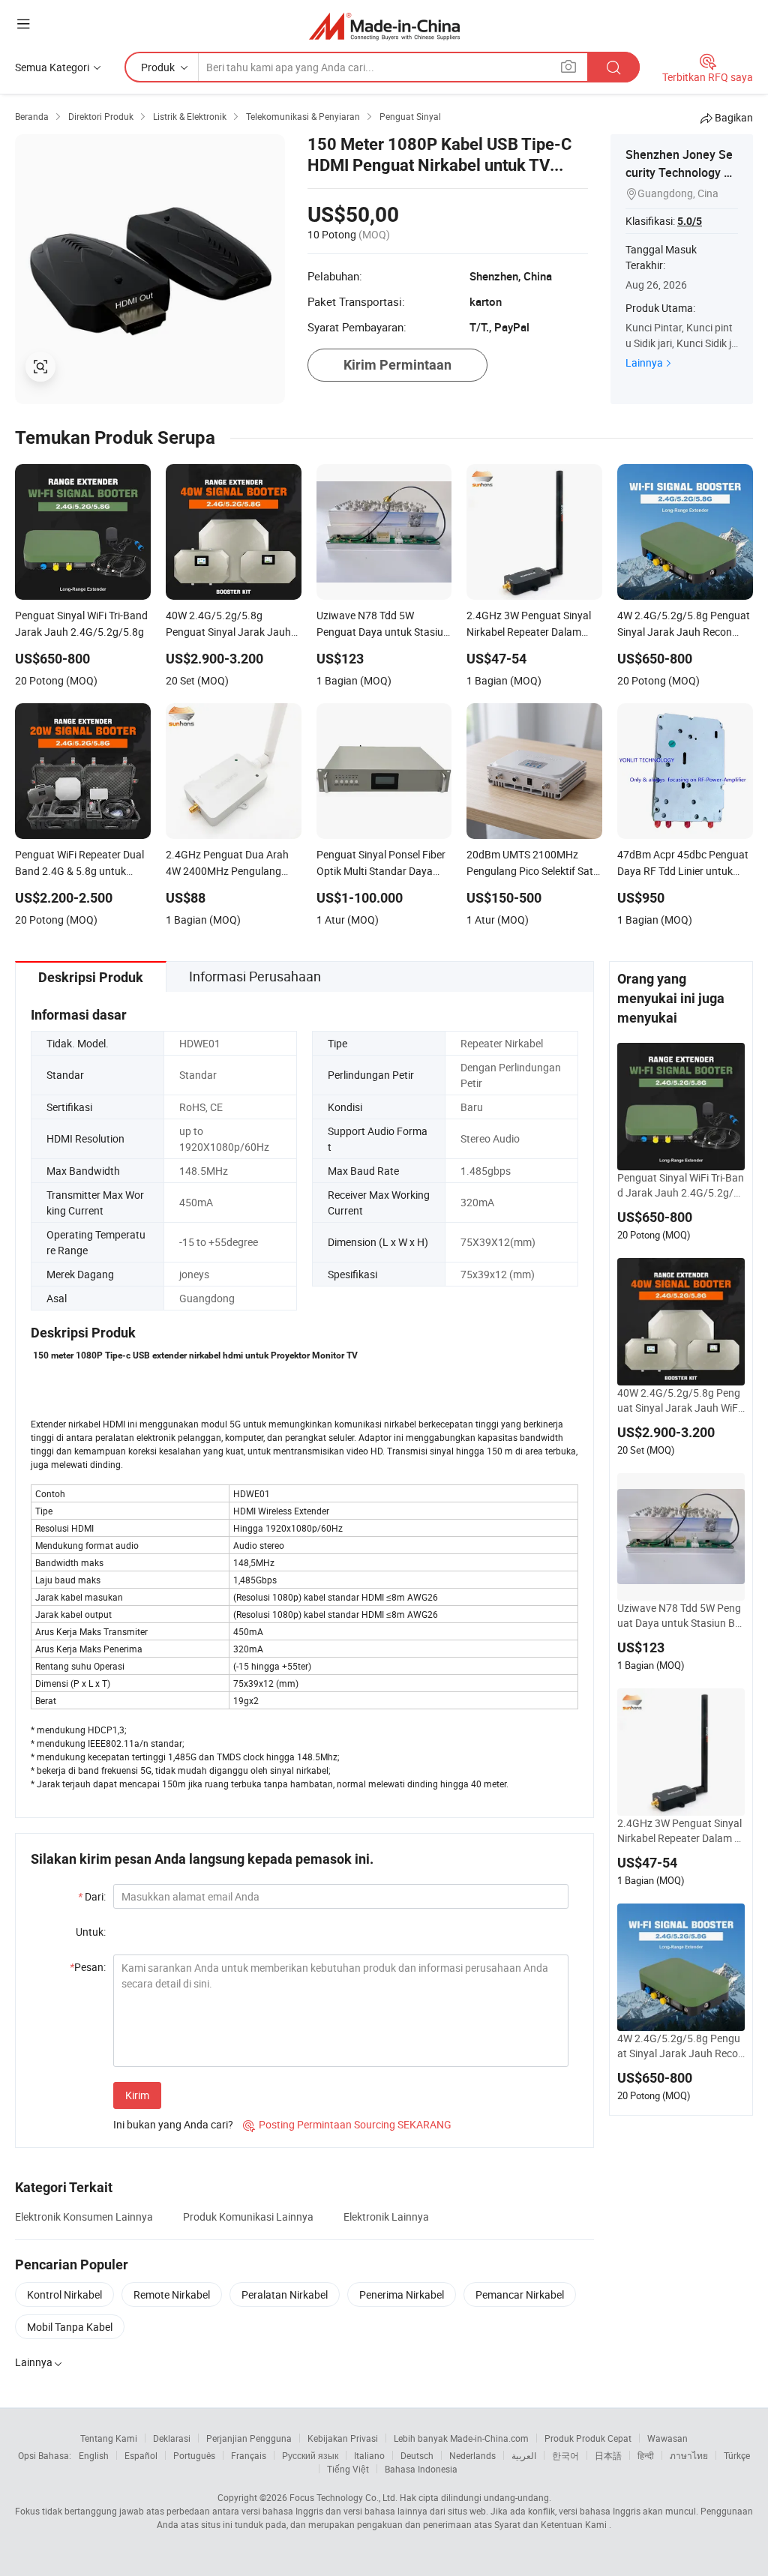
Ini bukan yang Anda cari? (173, 2124)
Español (141, 2455)
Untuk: (91, 1932)
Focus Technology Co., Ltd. (343, 2497)
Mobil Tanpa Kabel (70, 2327)
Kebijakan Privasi (343, 2438)
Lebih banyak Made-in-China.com (461, 2438)
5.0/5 (690, 221)
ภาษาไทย (689, 2455)
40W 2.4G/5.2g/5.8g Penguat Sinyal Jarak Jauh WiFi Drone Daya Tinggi (679, 1400)
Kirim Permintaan (397, 365)
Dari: (92, 1896)
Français (249, 2455)
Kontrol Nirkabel (64, 2294)
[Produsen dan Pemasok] (384, 26)
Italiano (369, 2455)
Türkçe (737, 2455)
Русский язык (310, 2455)
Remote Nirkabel (172, 2294)
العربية (524, 2455)
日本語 (608, 2455)
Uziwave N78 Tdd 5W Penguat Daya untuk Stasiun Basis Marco (679, 1616)
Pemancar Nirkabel (520, 2294)
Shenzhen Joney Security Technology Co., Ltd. (679, 172)
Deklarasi (172, 2438)
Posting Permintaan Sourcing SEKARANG (347, 2124)
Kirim (137, 2095)
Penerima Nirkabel (402, 2294)
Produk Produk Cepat (588, 2438)
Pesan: (88, 1967)
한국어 (565, 2455)
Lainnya (644, 362)
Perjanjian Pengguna (249, 2438)
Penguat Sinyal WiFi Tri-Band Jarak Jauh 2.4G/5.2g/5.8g (681, 1185)
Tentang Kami (109, 2438)
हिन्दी (646, 2455)
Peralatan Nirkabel (285, 2294)
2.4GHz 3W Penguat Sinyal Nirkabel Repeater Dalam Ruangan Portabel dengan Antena (679, 1831)
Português (194, 2455)
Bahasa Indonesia (421, 2469)
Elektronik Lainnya (386, 2217)
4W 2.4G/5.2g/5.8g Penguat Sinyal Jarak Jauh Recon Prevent (681, 2046)
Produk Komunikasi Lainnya (248, 2217)
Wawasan (667, 2438)
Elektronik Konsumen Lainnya (84, 2217)
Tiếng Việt (348, 2469)
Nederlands (472, 2455)
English (94, 2455)
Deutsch (417, 2455)
